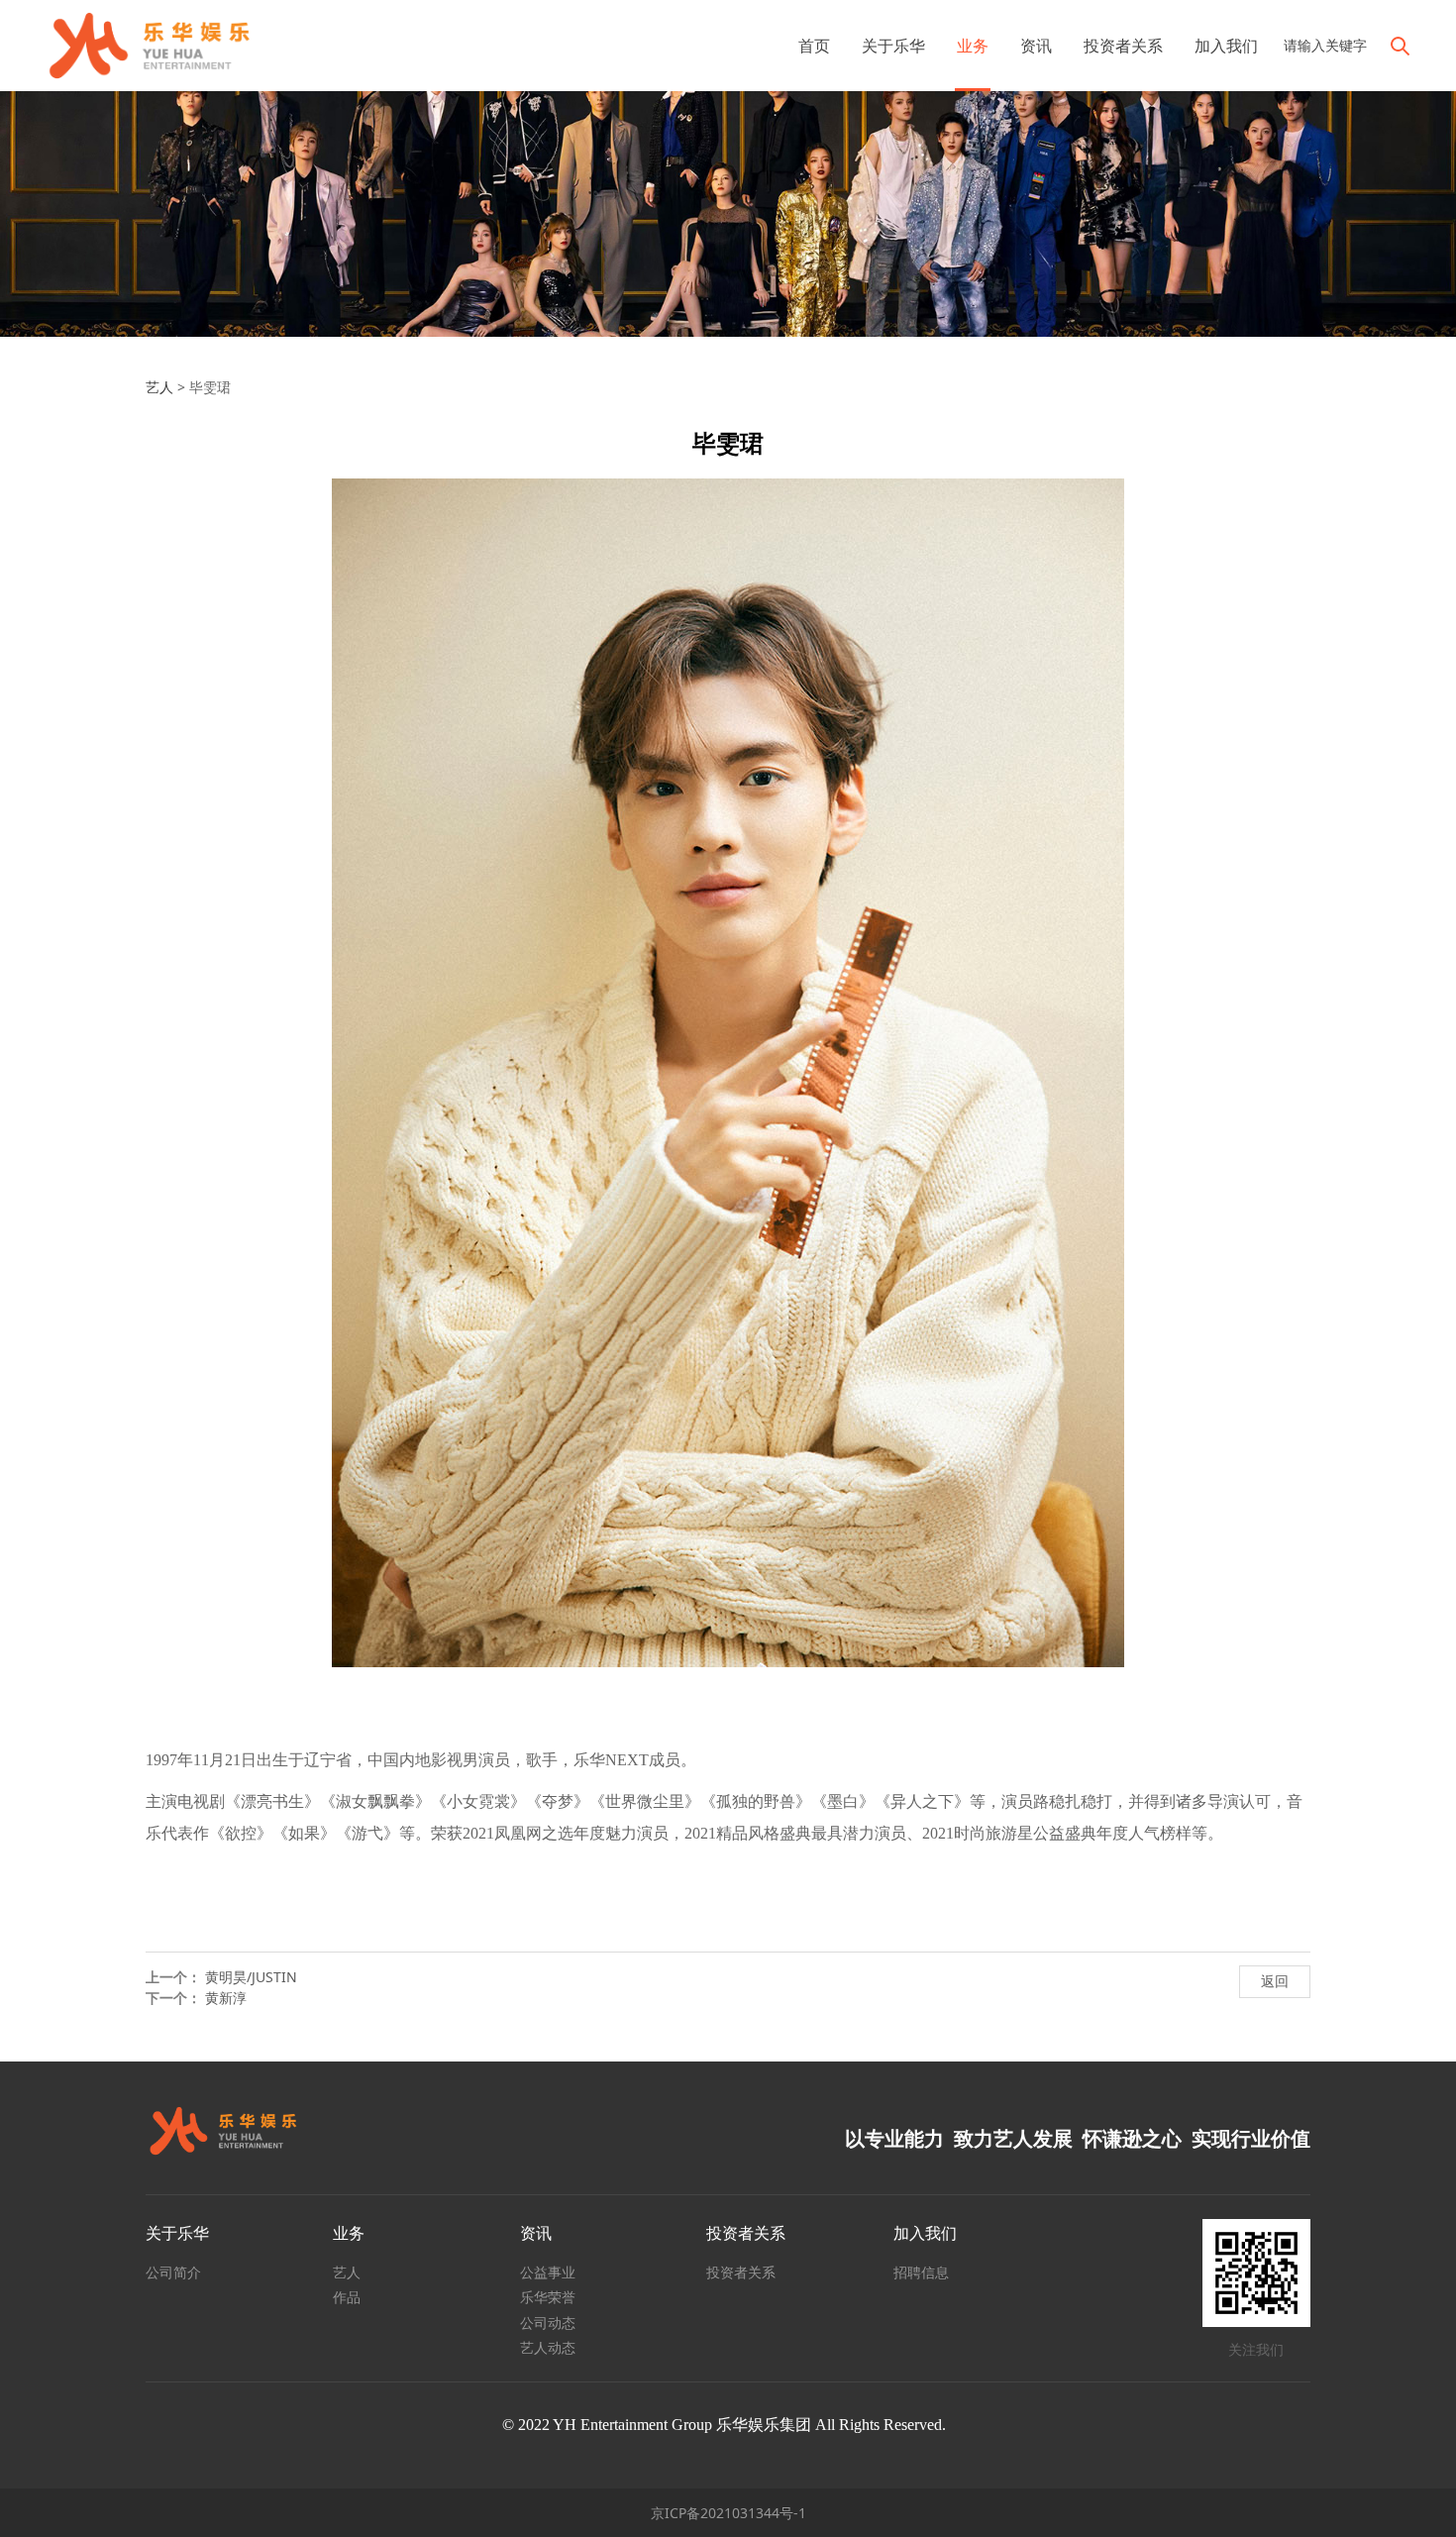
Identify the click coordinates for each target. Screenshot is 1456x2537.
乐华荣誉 (548, 2297)
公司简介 (173, 2272)
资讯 (1036, 46)
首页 (814, 46)
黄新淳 (226, 1998)
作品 (347, 2297)
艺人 (159, 387)
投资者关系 (1123, 46)
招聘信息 (921, 2272)
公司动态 (548, 2323)
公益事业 (548, 2272)
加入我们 (1226, 46)
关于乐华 (893, 46)
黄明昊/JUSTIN (251, 1977)
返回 (1275, 1981)
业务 (973, 46)
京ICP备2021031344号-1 (728, 2513)
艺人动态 (548, 2347)
